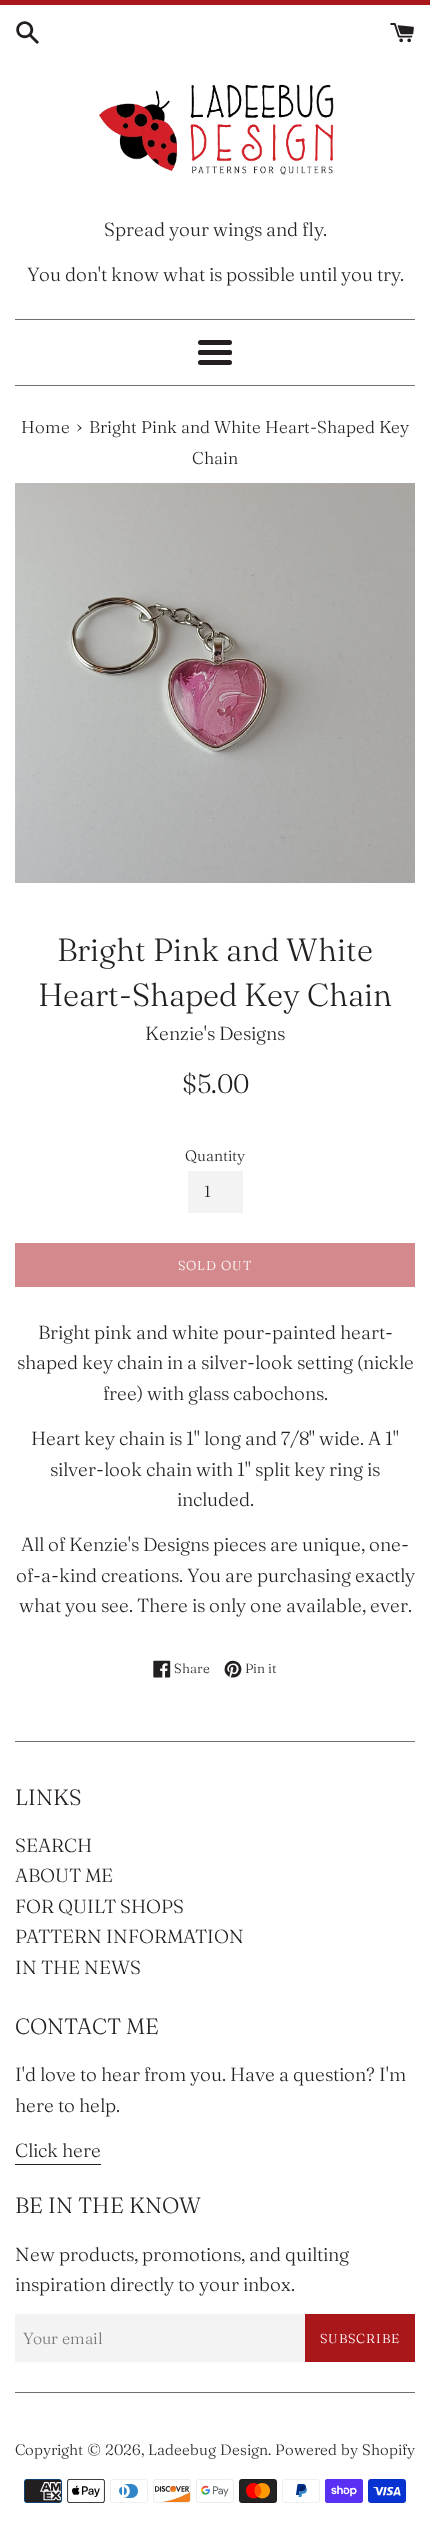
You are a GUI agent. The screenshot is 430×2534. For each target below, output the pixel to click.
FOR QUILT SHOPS (99, 1906)
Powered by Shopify (345, 2449)
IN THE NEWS (78, 1967)
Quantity (215, 1155)
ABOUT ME (64, 1875)
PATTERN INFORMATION (129, 1936)
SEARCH (53, 1845)
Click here (58, 2150)
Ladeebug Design (208, 2449)
